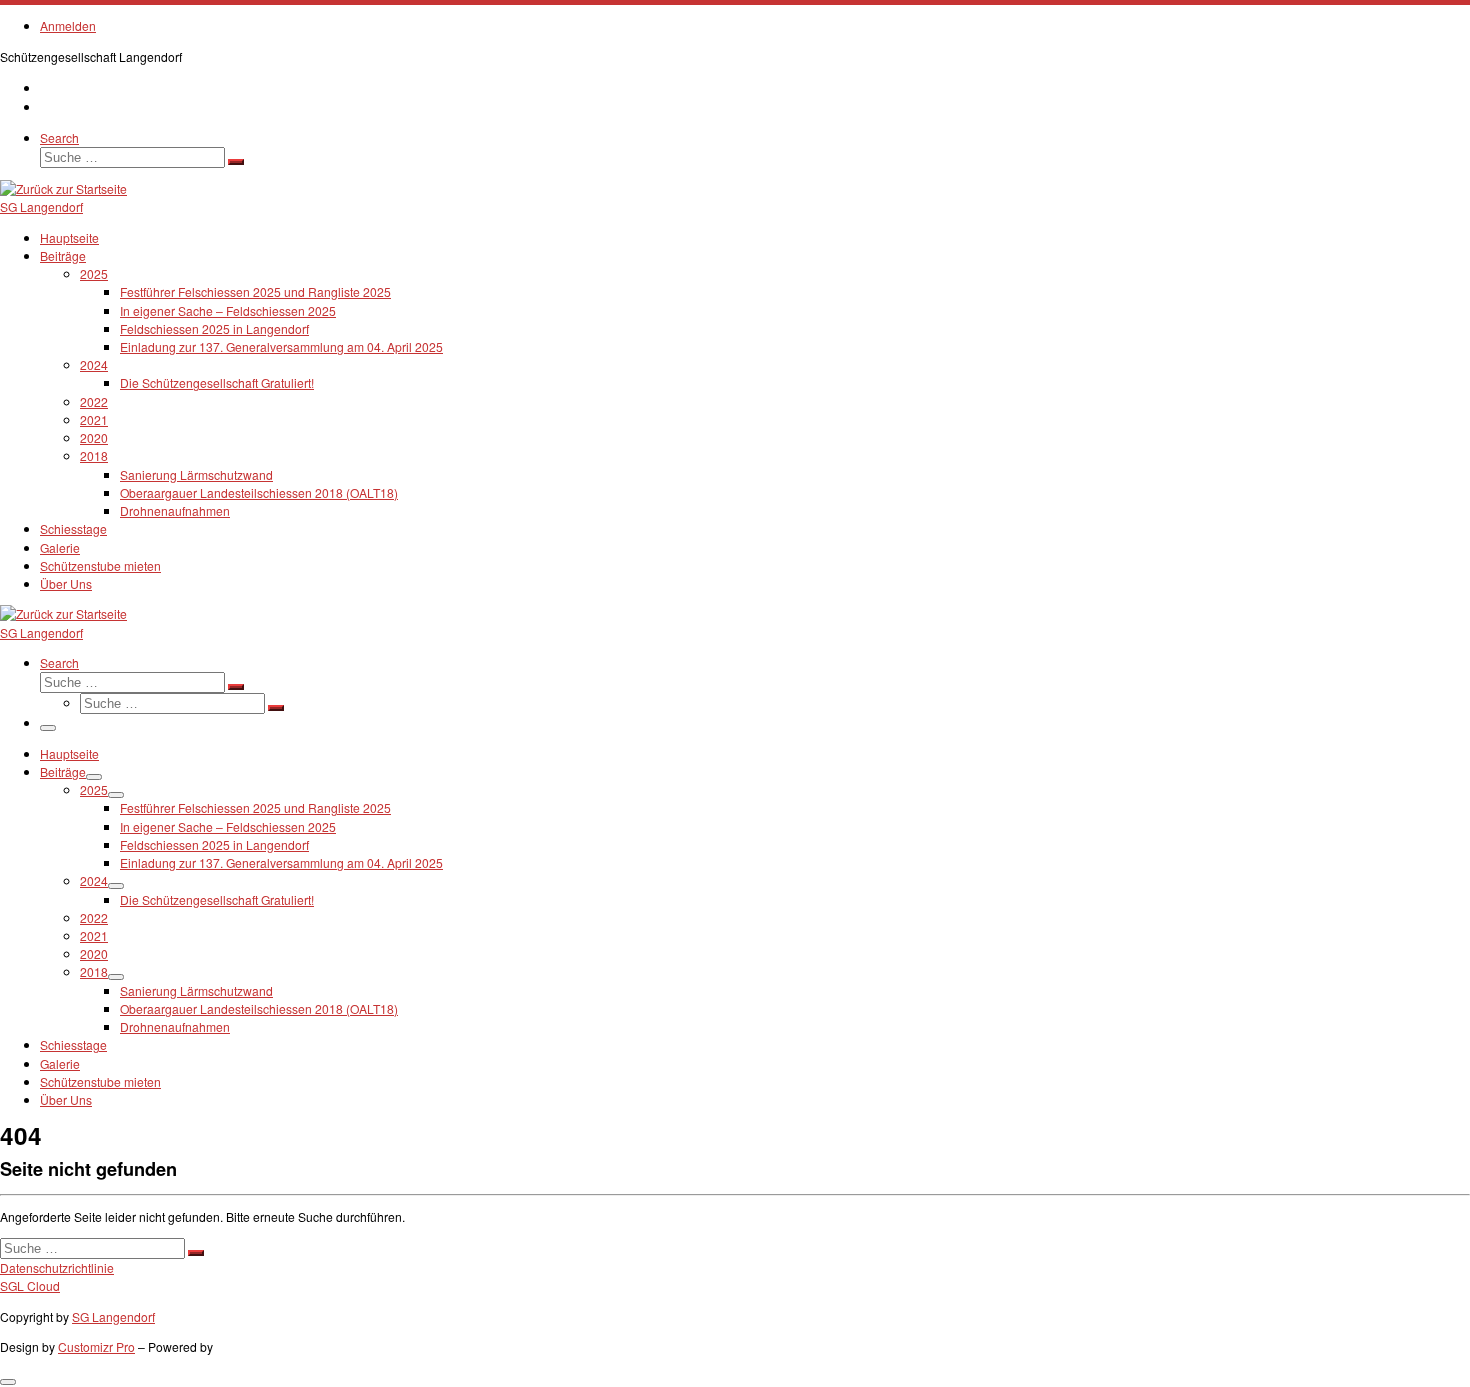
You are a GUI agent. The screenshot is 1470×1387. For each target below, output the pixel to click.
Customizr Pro (96, 1346)
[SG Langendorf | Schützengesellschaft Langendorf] (63, 188)
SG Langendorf (113, 1316)
